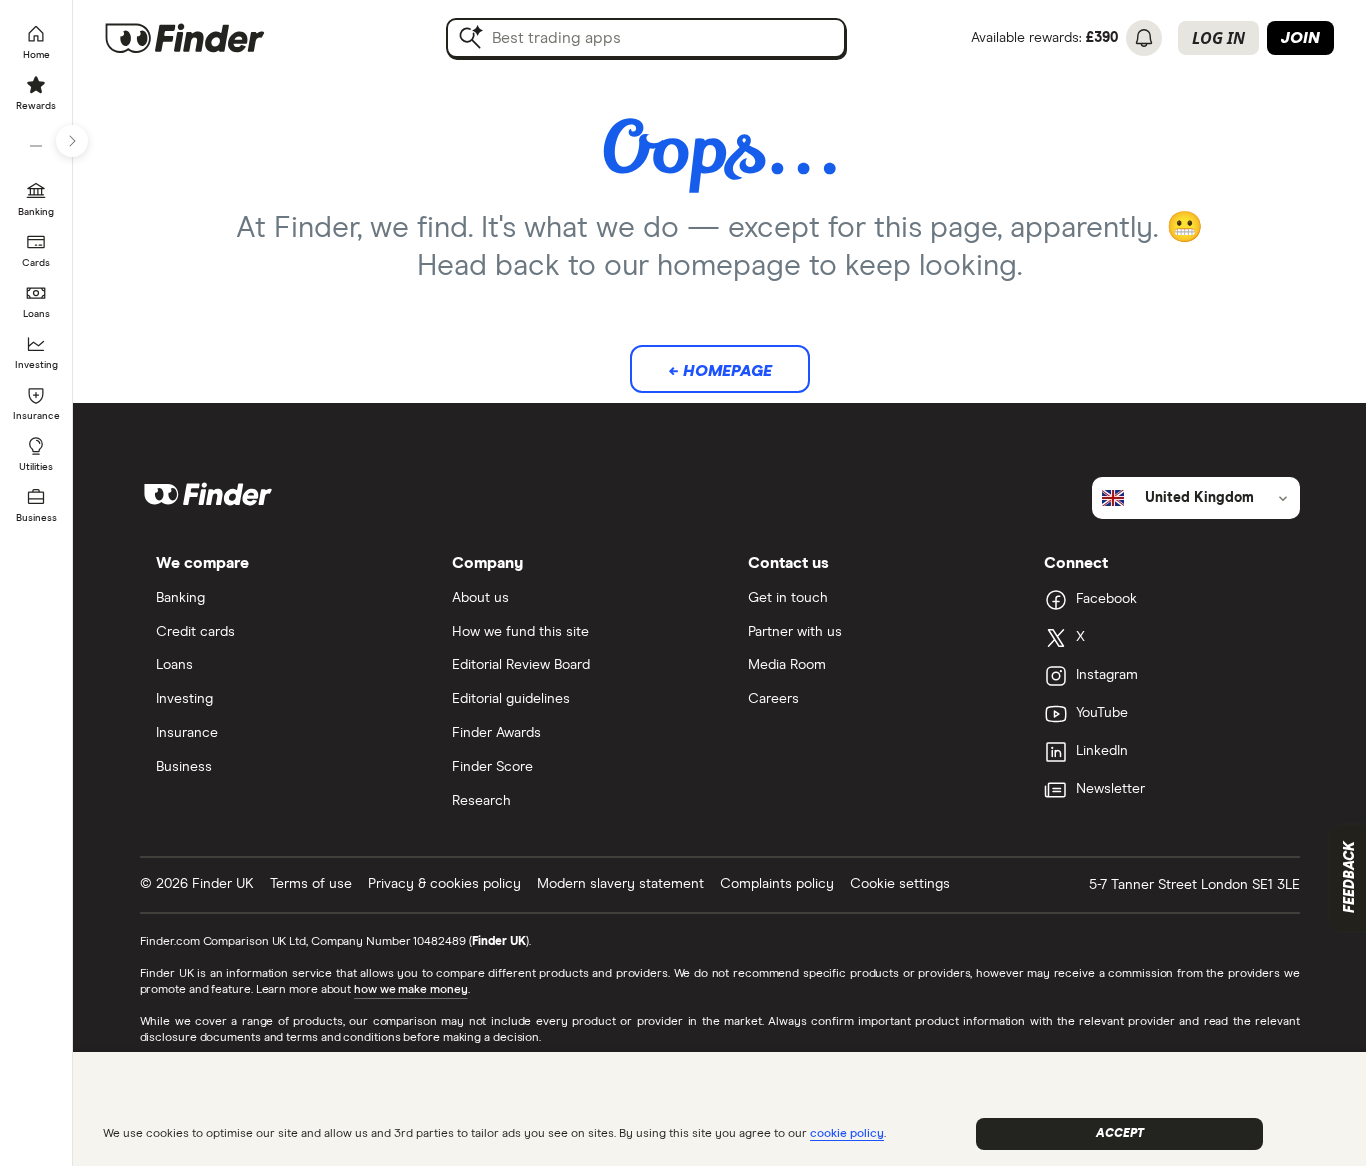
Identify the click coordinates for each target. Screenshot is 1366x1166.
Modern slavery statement (620, 884)
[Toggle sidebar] (72, 141)
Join (1300, 38)
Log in (1218, 38)
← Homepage (720, 371)
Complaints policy (777, 884)
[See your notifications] (1144, 38)
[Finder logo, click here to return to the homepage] (212, 38)
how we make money (410, 990)
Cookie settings (900, 884)
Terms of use (311, 884)
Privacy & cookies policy (444, 884)
